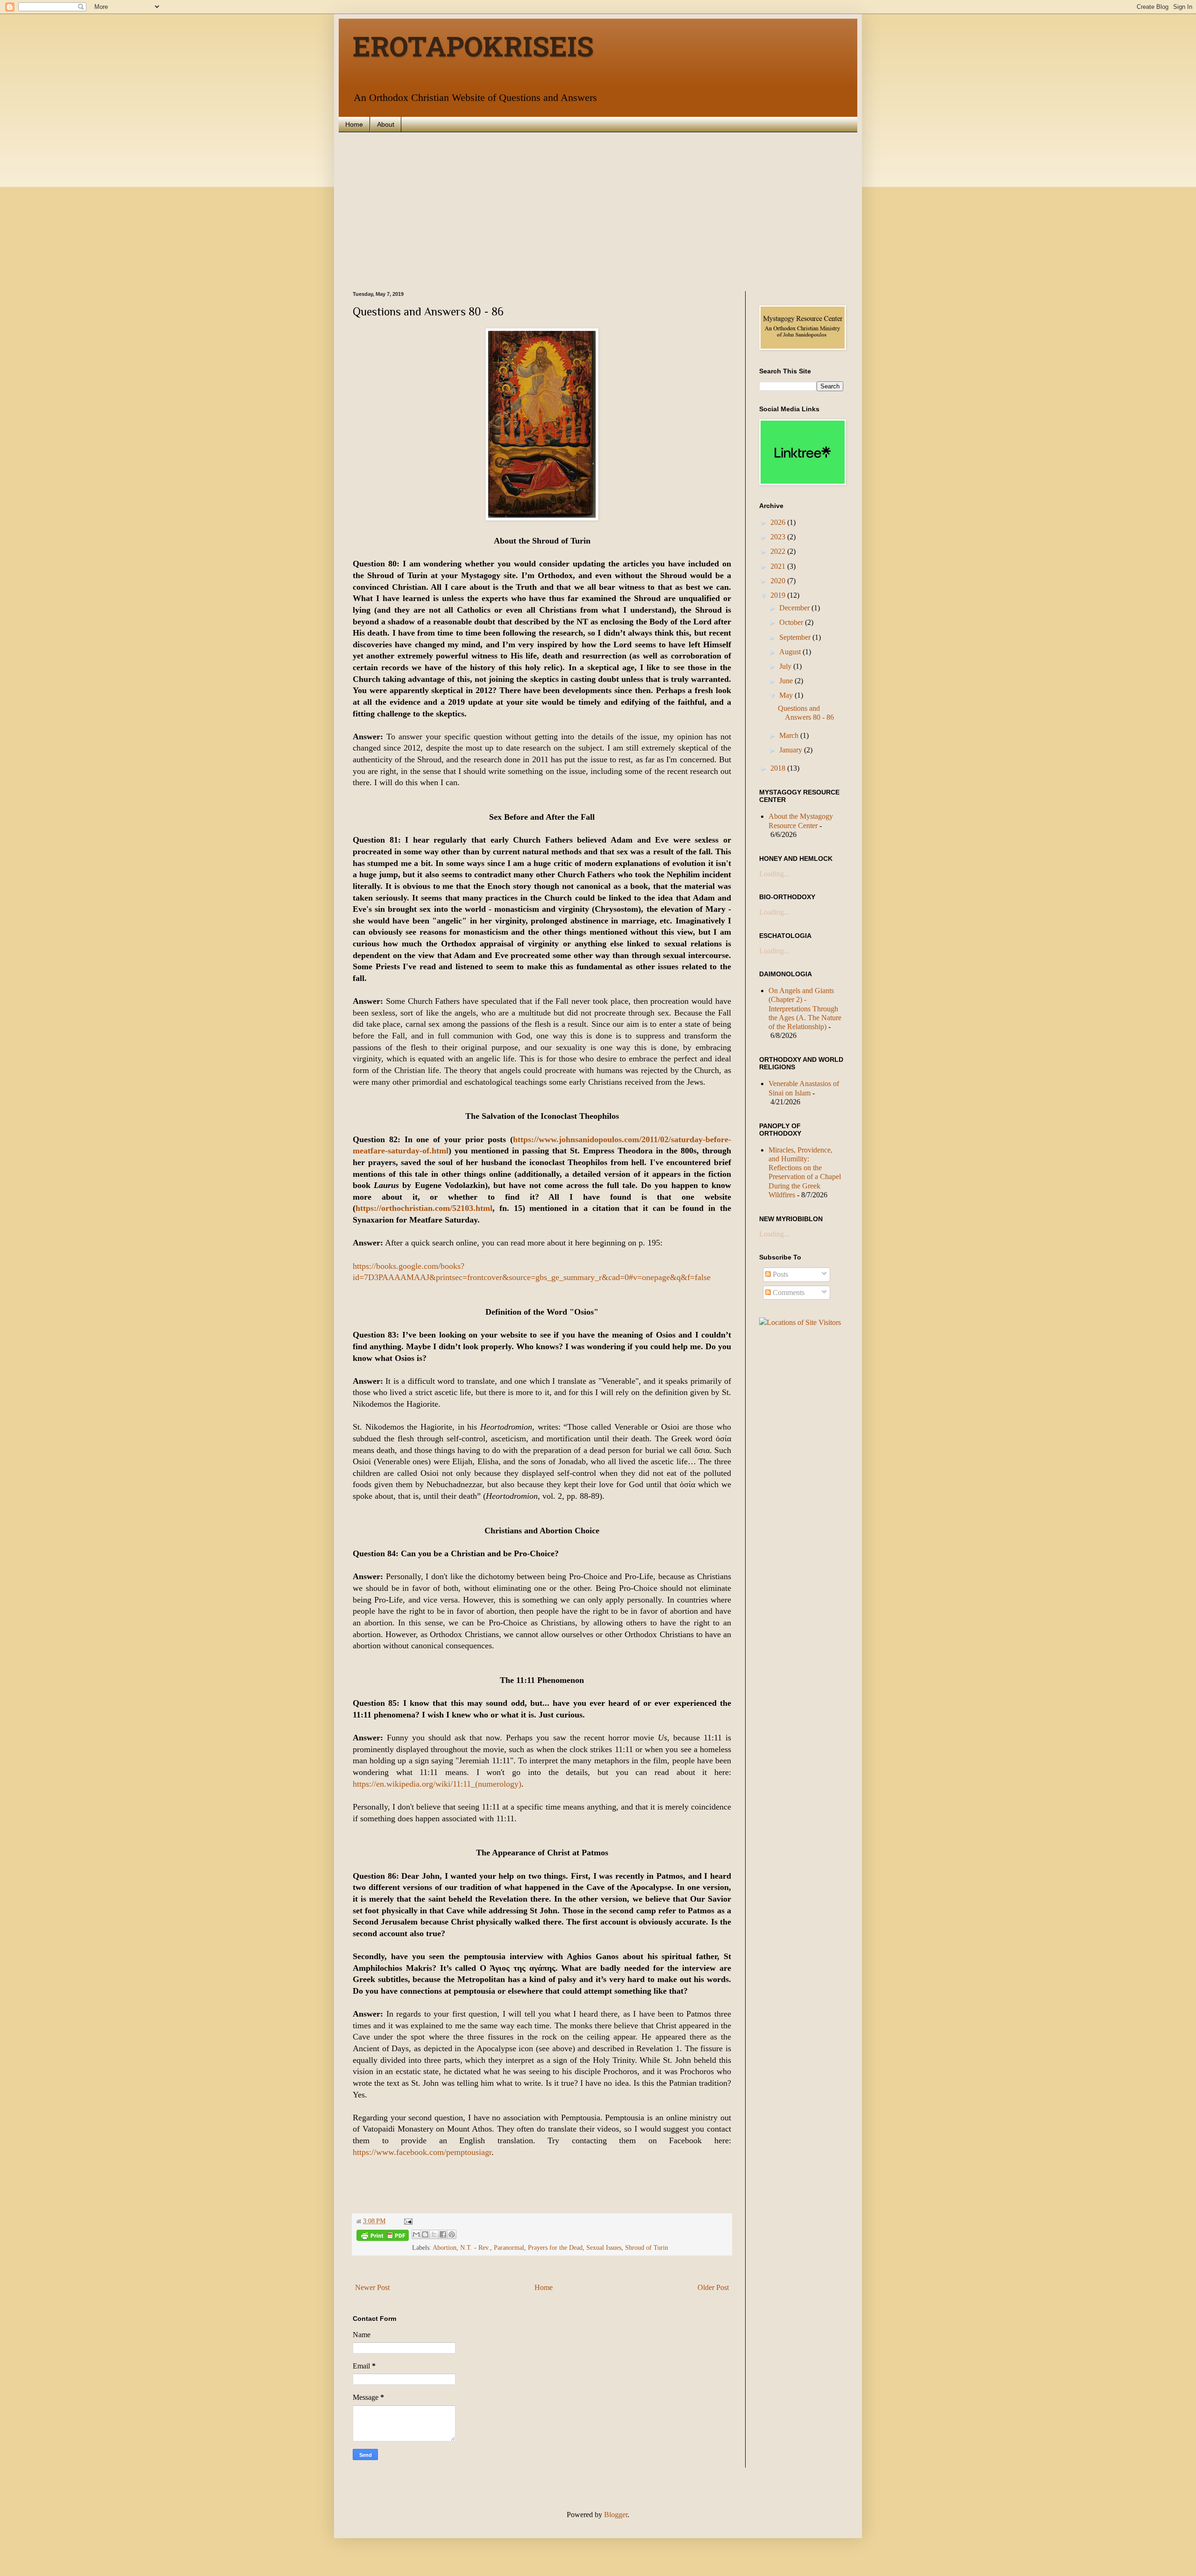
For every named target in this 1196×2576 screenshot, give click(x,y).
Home (354, 124)
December (795, 608)
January (792, 750)
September (796, 637)
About (386, 124)
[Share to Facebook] (443, 2234)
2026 (779, 522)
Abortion (445, 2247)
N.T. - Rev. (475, 2247)
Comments (788, 1292)
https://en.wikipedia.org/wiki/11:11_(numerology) (437, 1784)
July (786, 666)
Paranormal (509, 2247)
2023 (779, 537)
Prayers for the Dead (555, 2247)
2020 (779, 581)
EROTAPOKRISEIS (473, 50)
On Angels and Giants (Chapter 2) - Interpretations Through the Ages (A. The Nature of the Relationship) (805, 1009)
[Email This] (416, 2234)
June (787, 681)
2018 (779, 768)
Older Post (713, 2287)
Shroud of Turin (647, 2247)
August (791, 652)
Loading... (774, 874)
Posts (780, 1274)
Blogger (616, 2515)
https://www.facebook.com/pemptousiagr (422, 2152)
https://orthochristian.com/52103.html (424, 1208)
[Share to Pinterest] (452, 2234)
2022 (779, 551)
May (787, 695)
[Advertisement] (598, 212)
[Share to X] (434, 2234)
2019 (779, 595)
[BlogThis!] (425, 2234)
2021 (779, 566)
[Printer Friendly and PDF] (383, 2237)
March (790, 735)
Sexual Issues (604, 2247)
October (792, 622)
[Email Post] (407, 2221)
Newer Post (372, 2287)
